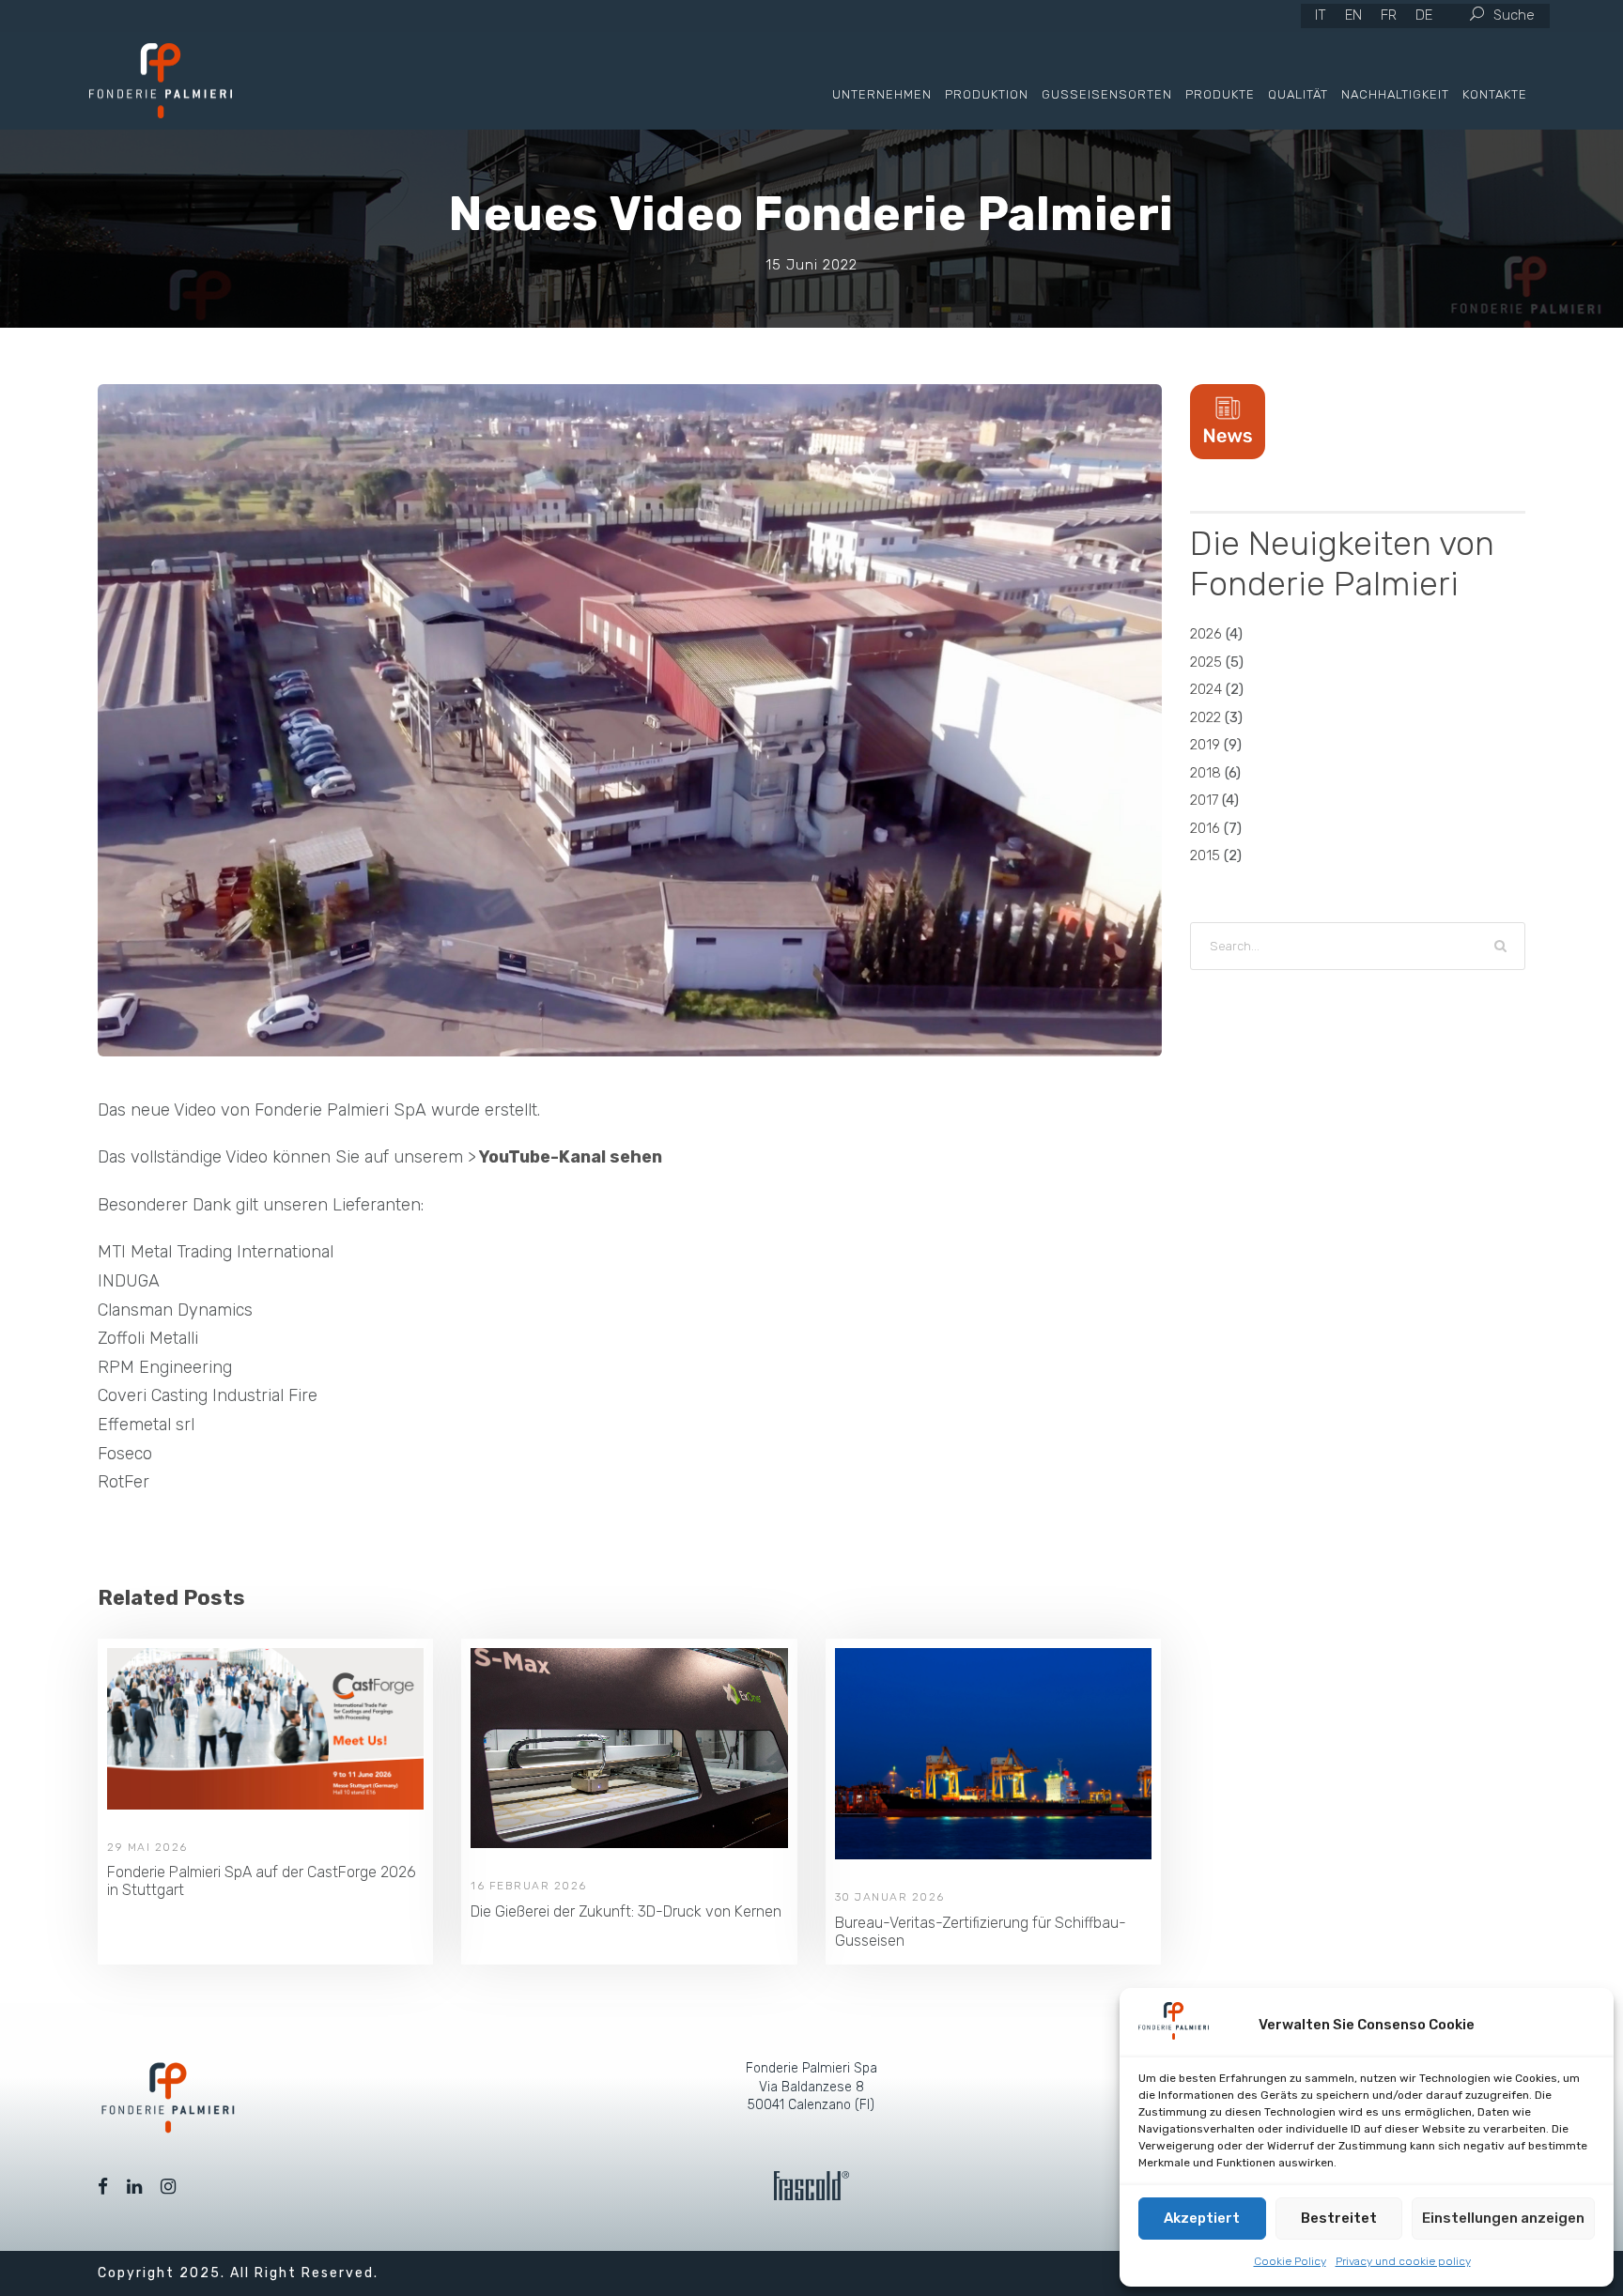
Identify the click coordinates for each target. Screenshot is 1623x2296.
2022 (1206, 717)
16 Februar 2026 (529, 1886)
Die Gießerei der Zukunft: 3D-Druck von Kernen (626, 1911)
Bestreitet (1339, 2218)
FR (1389, 15)
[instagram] (168, 2187)
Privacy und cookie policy (1403, 2261)
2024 (1206, 689)
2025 (1206, 662)
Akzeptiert (1202, 2218)
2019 (1205, 745)
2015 (1205, 855)
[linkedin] (134, 2187)
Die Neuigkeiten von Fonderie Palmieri (1342, 563)
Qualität (1298, 94)
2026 (1206, 634)
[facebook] (103, 2187)
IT (1321, 15)
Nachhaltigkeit (1395, 94)
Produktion (987, 94)
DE (1424, 15)
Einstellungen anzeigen (1503, 2218)
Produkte (1220, 94)
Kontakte (1495, 94)
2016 (1205, 828)
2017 (1204, 800)
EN (1353, 15)
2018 (1206, 773)
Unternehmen (882, 94)
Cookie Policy (1290, 2261)
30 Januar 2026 (890, 1897)
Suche (1514, 15)
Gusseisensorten (1107, 94)
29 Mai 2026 (147, 1847)
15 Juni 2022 (811, 265)
